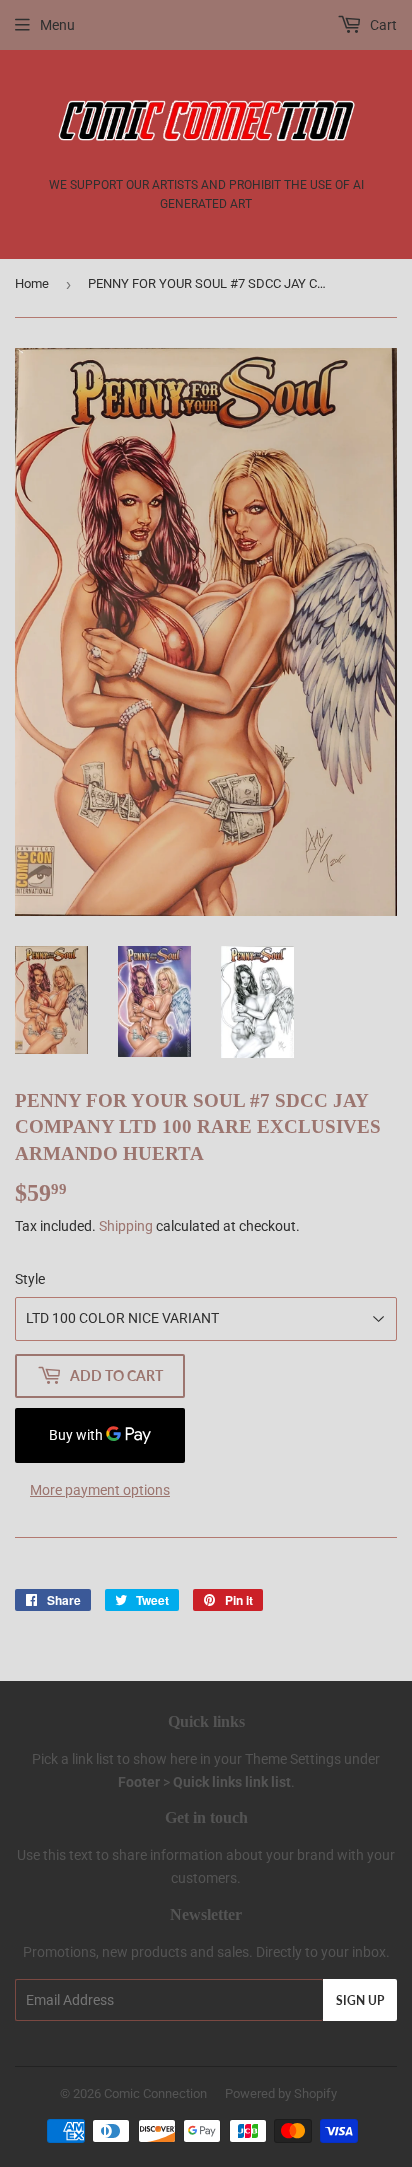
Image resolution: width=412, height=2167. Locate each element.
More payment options (100, 1490)
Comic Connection (155, 2093)
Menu (57, 25)
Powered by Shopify (281, 2093)
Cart (382, 25)
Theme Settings (293, 1759)
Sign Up (360, 2000)
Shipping (126, 1226)
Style (30, 1279)
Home (32, 283)
